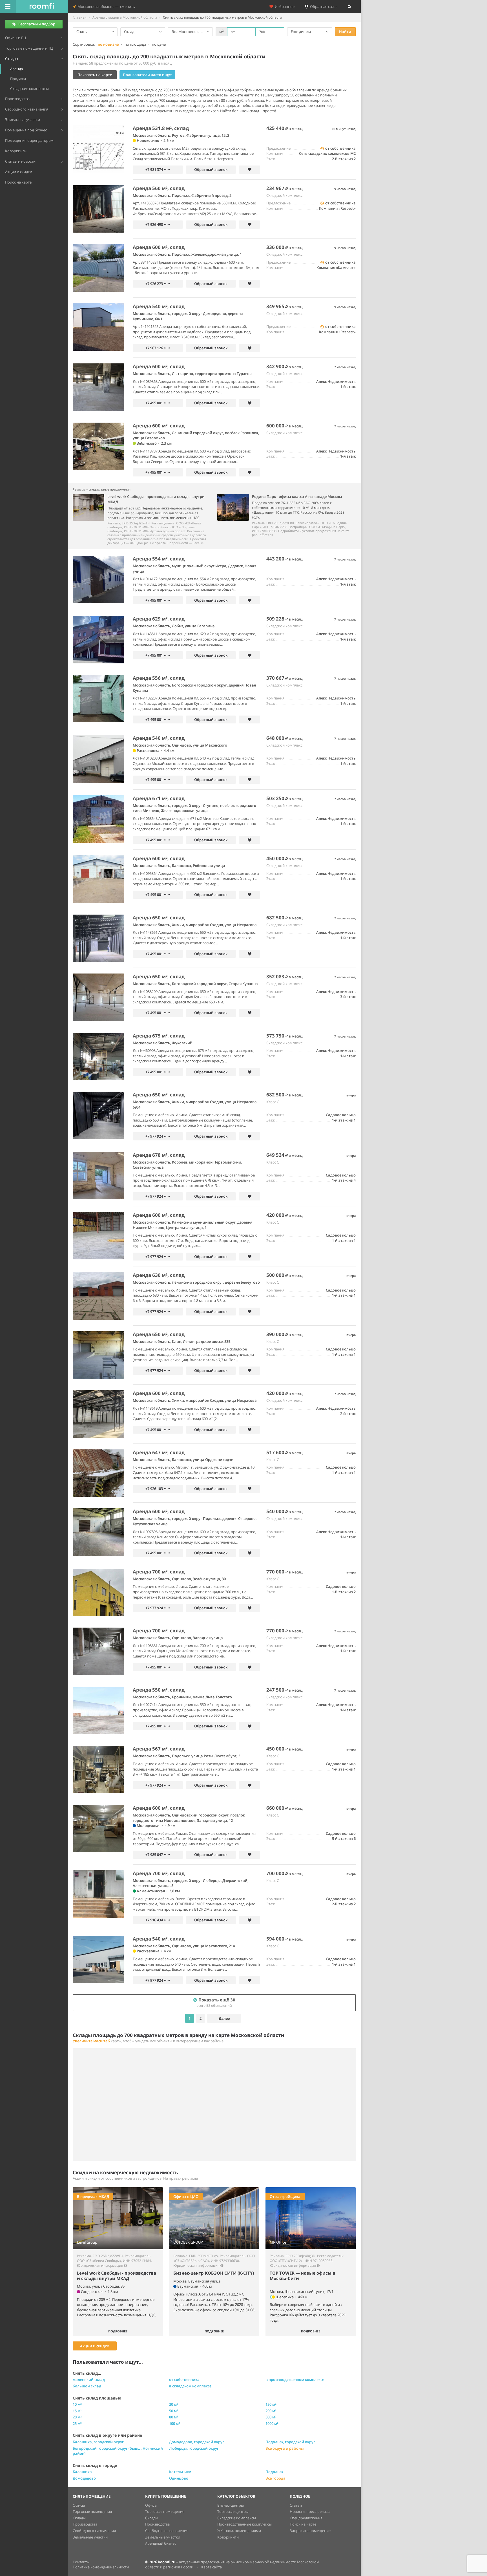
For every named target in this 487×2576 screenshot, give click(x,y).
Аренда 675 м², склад (159, 1036)
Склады (79, 2518)
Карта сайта (212, 2567)
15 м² (77, 2411)
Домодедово (84, 2478)
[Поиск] (349, 6)
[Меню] (8, 6)
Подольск (274, 2472)
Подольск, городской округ (290, 2442)
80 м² (174, 2417)
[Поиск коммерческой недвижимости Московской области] (42, 6)
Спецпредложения (306, 2518)
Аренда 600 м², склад (159, 247)
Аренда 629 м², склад (159, 619)
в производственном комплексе (295, 2379)
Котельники (180, 2472)
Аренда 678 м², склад (159, 1155)
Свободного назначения (94, 2531)
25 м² (77, 2423)
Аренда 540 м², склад (159, 306)
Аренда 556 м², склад (159, 678)
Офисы (79, 2505)
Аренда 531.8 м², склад (161, 128)
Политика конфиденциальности (101, 2567)
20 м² (77, 2417)
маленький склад (89, 2379)
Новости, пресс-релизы (310, 2511)
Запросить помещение (310, 2531)
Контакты (81, 2562)
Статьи (296, 2505)
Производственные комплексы (244, 2524)
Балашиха (82, 2472)
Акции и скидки (95, 2346)
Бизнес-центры (231, 2505)
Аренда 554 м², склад (159, 559)
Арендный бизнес (161, 2543)
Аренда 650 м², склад (159, 918)
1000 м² (272, 2423)
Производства (85, 2524)
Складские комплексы (237, 2518)
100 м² (175, 2423)
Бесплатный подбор (37, 24)
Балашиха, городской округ (98, 2442)
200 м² (271, 2411)
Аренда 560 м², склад (159, 188)
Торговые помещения (92, 2511)
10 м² (77, 2404)
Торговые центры (233, 2511)
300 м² (271, 2417)
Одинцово (179, 2478)
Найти (345, 32)
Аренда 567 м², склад (159, 1749)
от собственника (184, 2379)
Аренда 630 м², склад (159, 1275)
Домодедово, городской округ (197, 2442)
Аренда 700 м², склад (159, 1572)
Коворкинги (228, 2537)
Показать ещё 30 (216, 2002)
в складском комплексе (190, 2386)
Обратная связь (323, 6)
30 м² (174, 2404)
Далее (224, 2018)
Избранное (284, 6)
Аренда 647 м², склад (159, 1452)
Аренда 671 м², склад (159, 798)
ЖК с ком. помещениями (239, 2531)
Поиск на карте (303, 2524)
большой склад (87, 2386)
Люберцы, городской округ (194, 2448)
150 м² (271, 2404)
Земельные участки (90, 2537)
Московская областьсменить (105, 6)
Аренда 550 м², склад (159, 1690)
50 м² (174, 2411)
